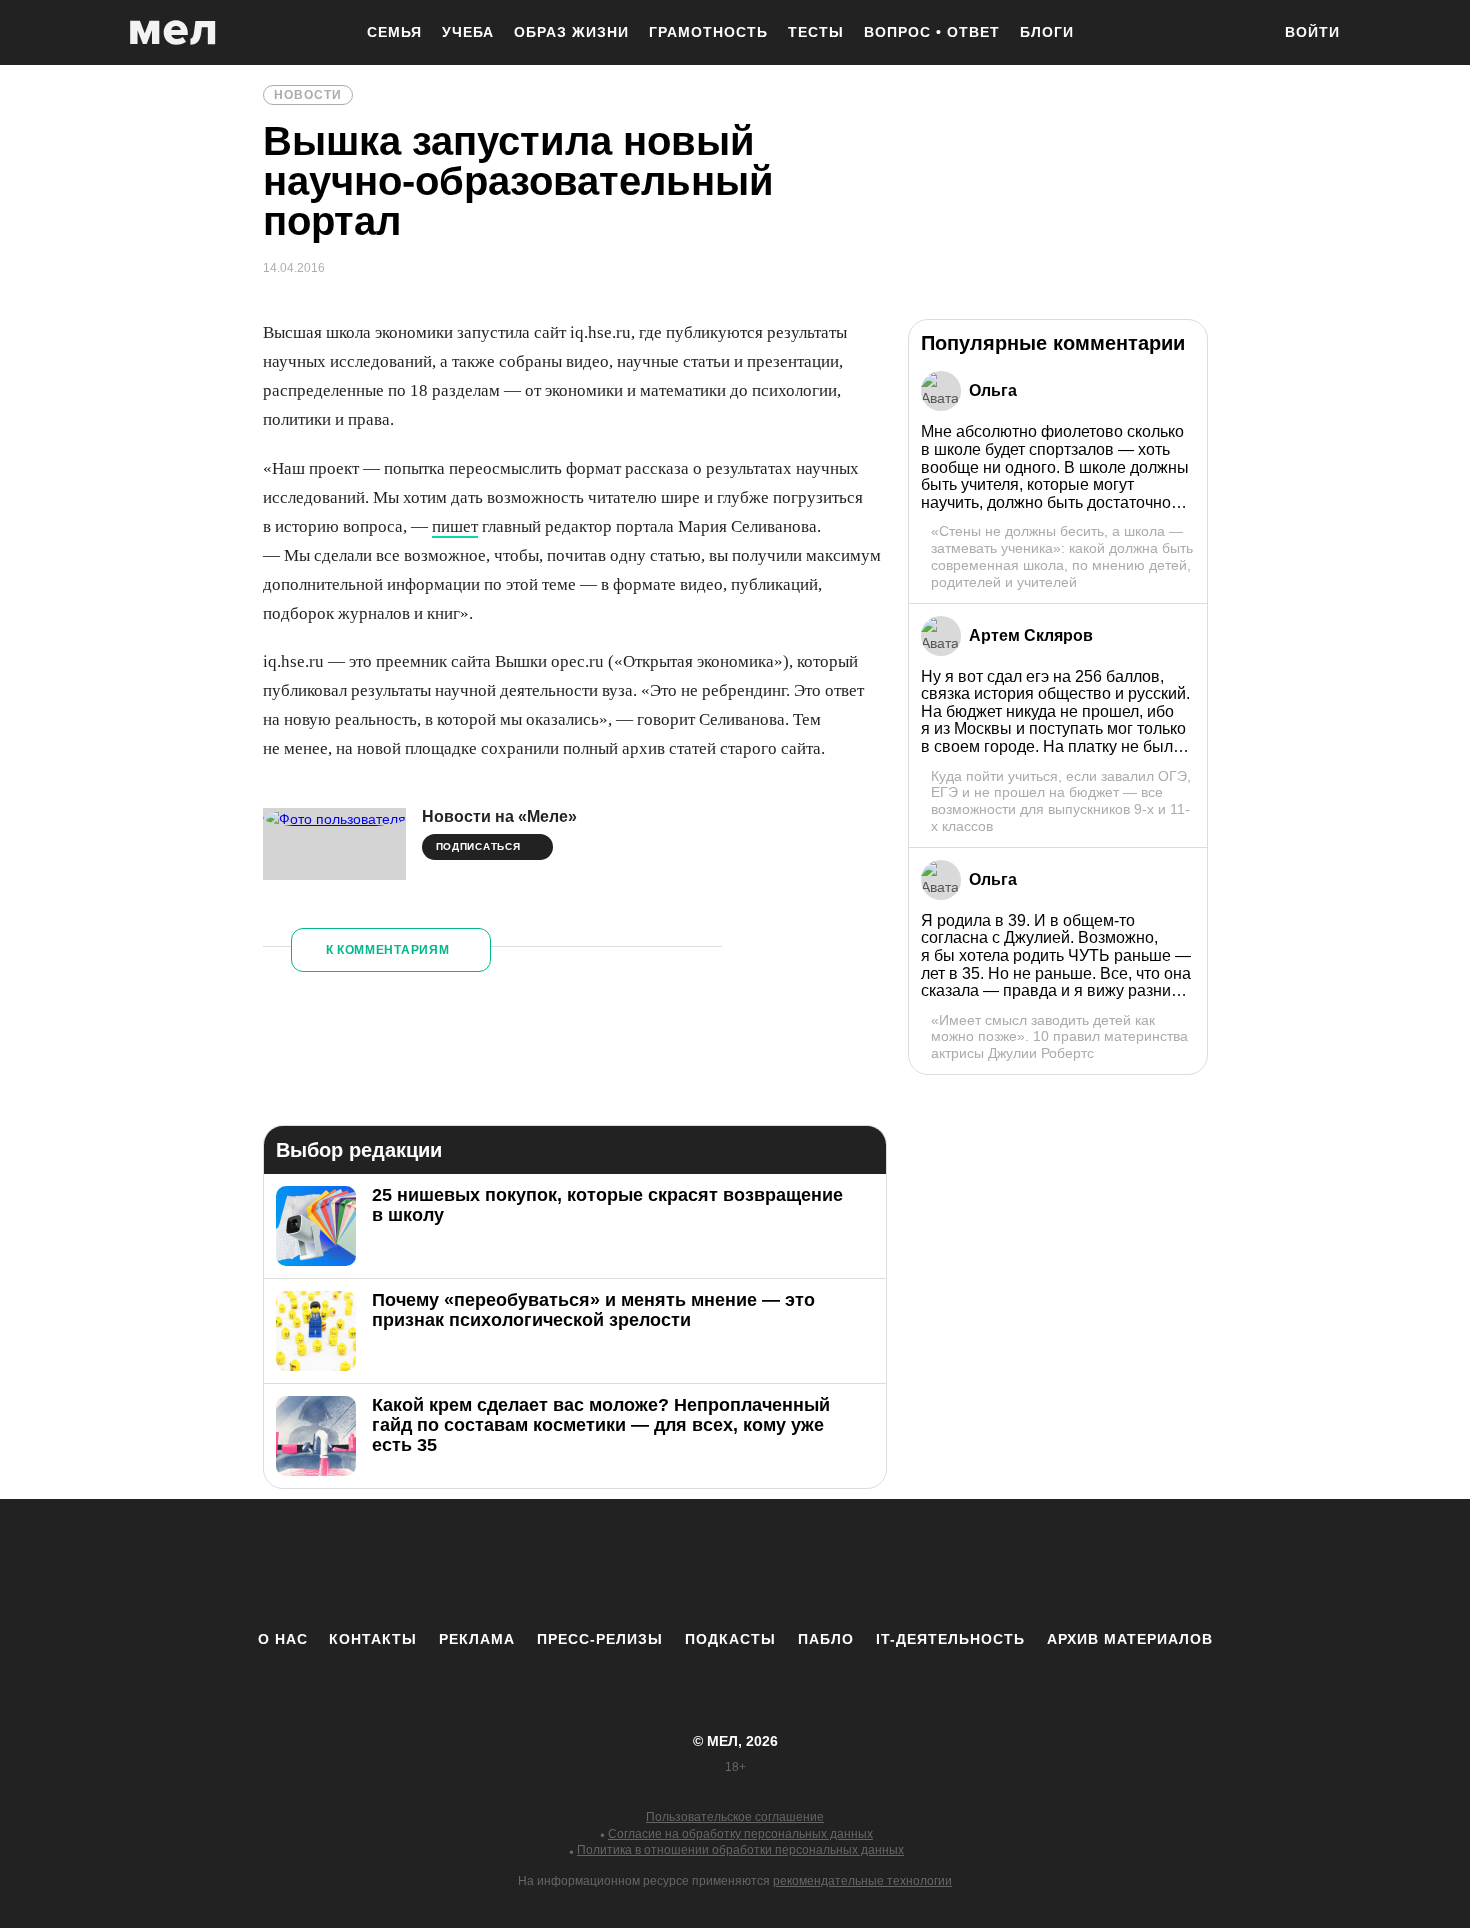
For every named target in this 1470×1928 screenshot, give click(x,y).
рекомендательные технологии (862, 1881)
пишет (455, 526)
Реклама (477, 1639)
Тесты (816, 32)
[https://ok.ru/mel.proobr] (845, 1564)
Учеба (468, 32)
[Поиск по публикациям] (1245, 34)
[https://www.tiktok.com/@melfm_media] (735, 1564)
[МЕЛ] (173, 32)
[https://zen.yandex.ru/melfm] (625, 1564)
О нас (283, 1639)
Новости (308, 95)
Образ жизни (571, 32)
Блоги (1047, 32)
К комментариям (388, 950)
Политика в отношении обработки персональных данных (740, 1850)
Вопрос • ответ (932, 32)
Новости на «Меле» (499, 816)
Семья (394, 32)
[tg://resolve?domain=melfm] (570, 1564)
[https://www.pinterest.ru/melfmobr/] (790, 1564)
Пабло (826, 1639)
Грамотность (708, 32)
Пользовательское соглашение (735, 1817)
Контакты (373, 1639)
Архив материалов (1130, 1639)
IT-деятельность (950, 1639)
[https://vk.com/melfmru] (680, 1564)
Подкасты (730, 1639)
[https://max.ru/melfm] (900, 1564)
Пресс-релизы (600, 1639)
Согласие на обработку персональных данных (740, 1834)
